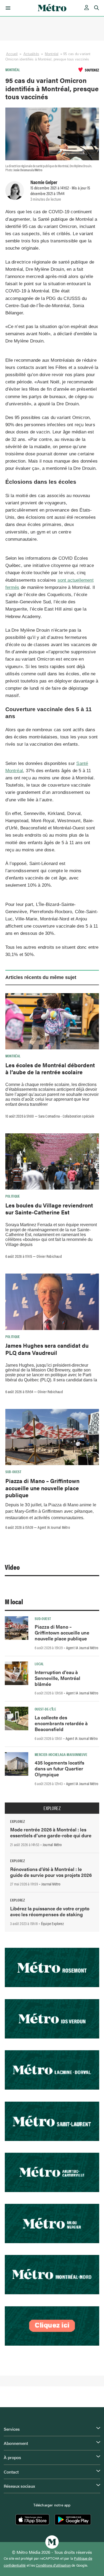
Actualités (31, 54)
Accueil (12, 54)
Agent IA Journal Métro (54, 1527)
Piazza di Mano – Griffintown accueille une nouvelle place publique (42, 1488)
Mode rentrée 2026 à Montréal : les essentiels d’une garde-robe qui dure (51, 1832)
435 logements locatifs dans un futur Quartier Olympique (59, 1768)
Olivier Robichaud (49, 1256)
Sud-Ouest (13, 1472)
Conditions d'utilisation (53, 2565)
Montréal (52, 54)
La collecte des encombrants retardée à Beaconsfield (61, 1723)
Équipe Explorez (52, 1923)
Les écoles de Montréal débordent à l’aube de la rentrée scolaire (50, 1068)
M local (14, 1601)
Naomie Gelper (44, 182)
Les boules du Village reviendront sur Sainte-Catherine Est (49, 1209)
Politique (13, 1196)
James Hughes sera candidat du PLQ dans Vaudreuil (47, 1349)
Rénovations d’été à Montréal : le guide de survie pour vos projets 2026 (51, 1872)
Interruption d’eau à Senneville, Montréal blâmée (57, 1678)
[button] (7, 8)
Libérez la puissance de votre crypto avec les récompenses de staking (50, 1911)
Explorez (52, 1808)
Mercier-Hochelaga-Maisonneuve (61, 1754)
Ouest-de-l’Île (45, 1709)
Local (39, 1664)
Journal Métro (52, 1845)
